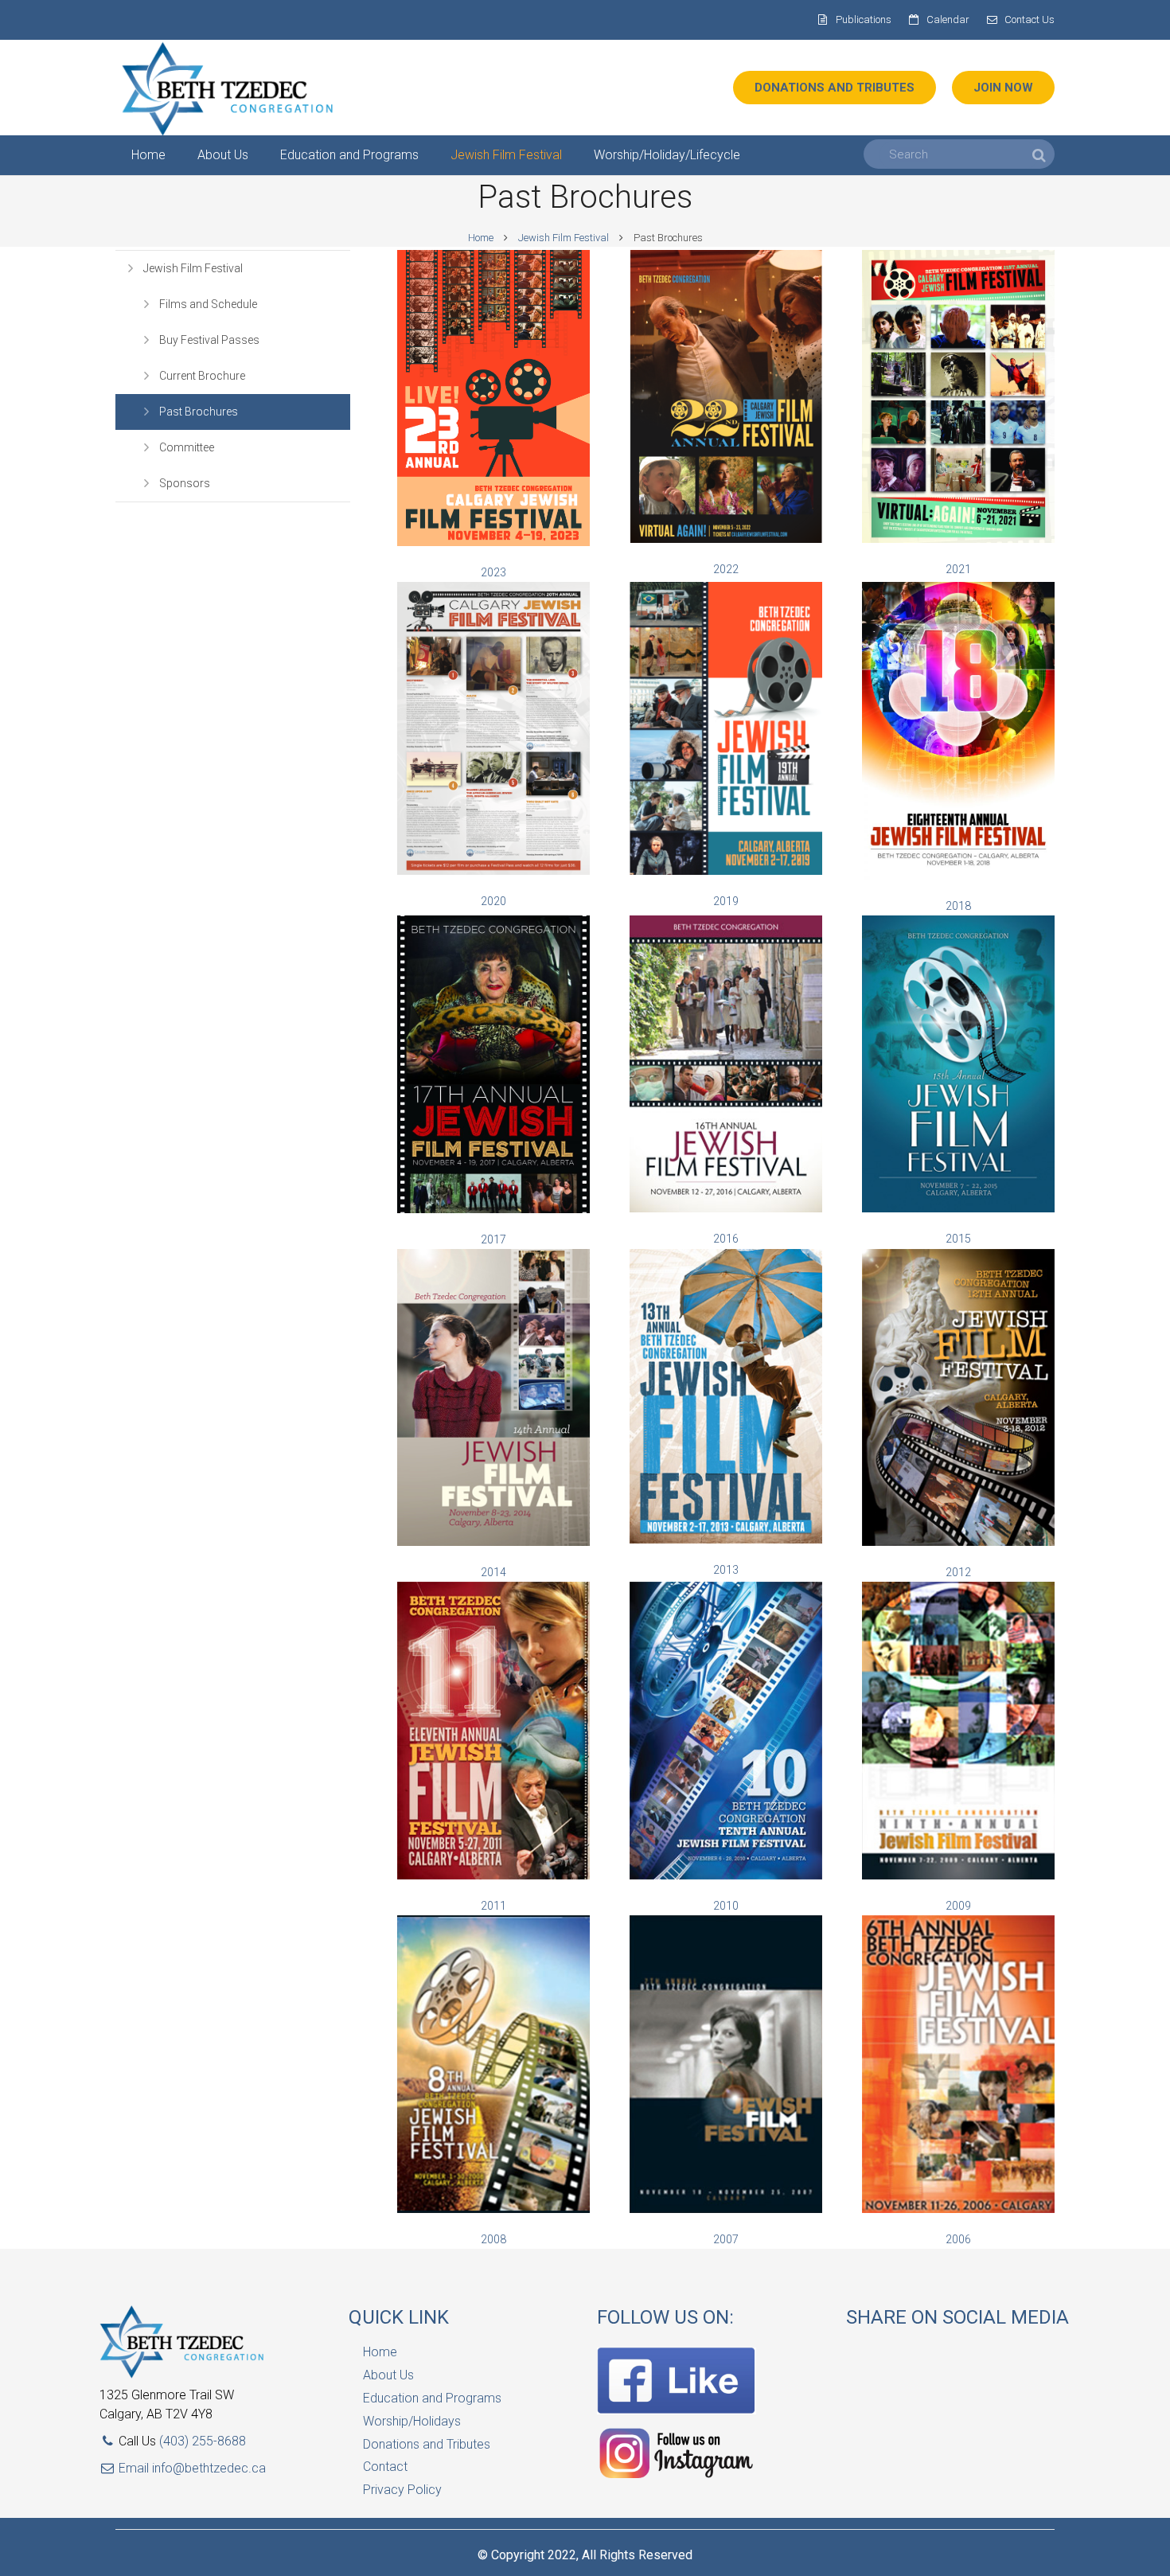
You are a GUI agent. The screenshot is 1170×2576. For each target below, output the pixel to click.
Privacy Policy (402, 2490)
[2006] (958, 2209)
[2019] (726, 871)
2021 (958, 569)
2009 (958, 1906)
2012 (958, 1572)
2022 (726, 569)
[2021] (958, 539)
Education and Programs (432, 2398)
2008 (493, 2239)
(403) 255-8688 (203, 2441)
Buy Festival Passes (209, 340)
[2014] (493, 1542)
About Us (388, 2375)
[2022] (726, 539)
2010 (726, 1906)
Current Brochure (202, 376)
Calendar (948, 20)
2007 (726, 2239)
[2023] (493, 542)
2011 (493, 1906)
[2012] (958, 1542)
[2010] (726, 1875)
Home (481, 238)
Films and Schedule (208, 304)
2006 (958, 2239)
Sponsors (185, 483)
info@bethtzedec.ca (209, 2468)
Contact (385, 2467)
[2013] (726, 1540)
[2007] (726, 2209)
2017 (493, 1239)
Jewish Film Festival (564, 238)
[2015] (493, 1209)
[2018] (958, 876)
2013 (726, 1570)
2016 (726, 1239)
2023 (493, 572)
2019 (726, 901)
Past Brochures (199, 412)
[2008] (493, 2209)
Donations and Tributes (427, 2444)
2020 (493, 901)
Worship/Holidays (412, 2421)
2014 (493, 1572)
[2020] (493, 871)
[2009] (958, 1875)
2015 (958, 1239)
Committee (187, 447)
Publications (864, 20)
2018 (958, 906)
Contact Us (1030, 20)
